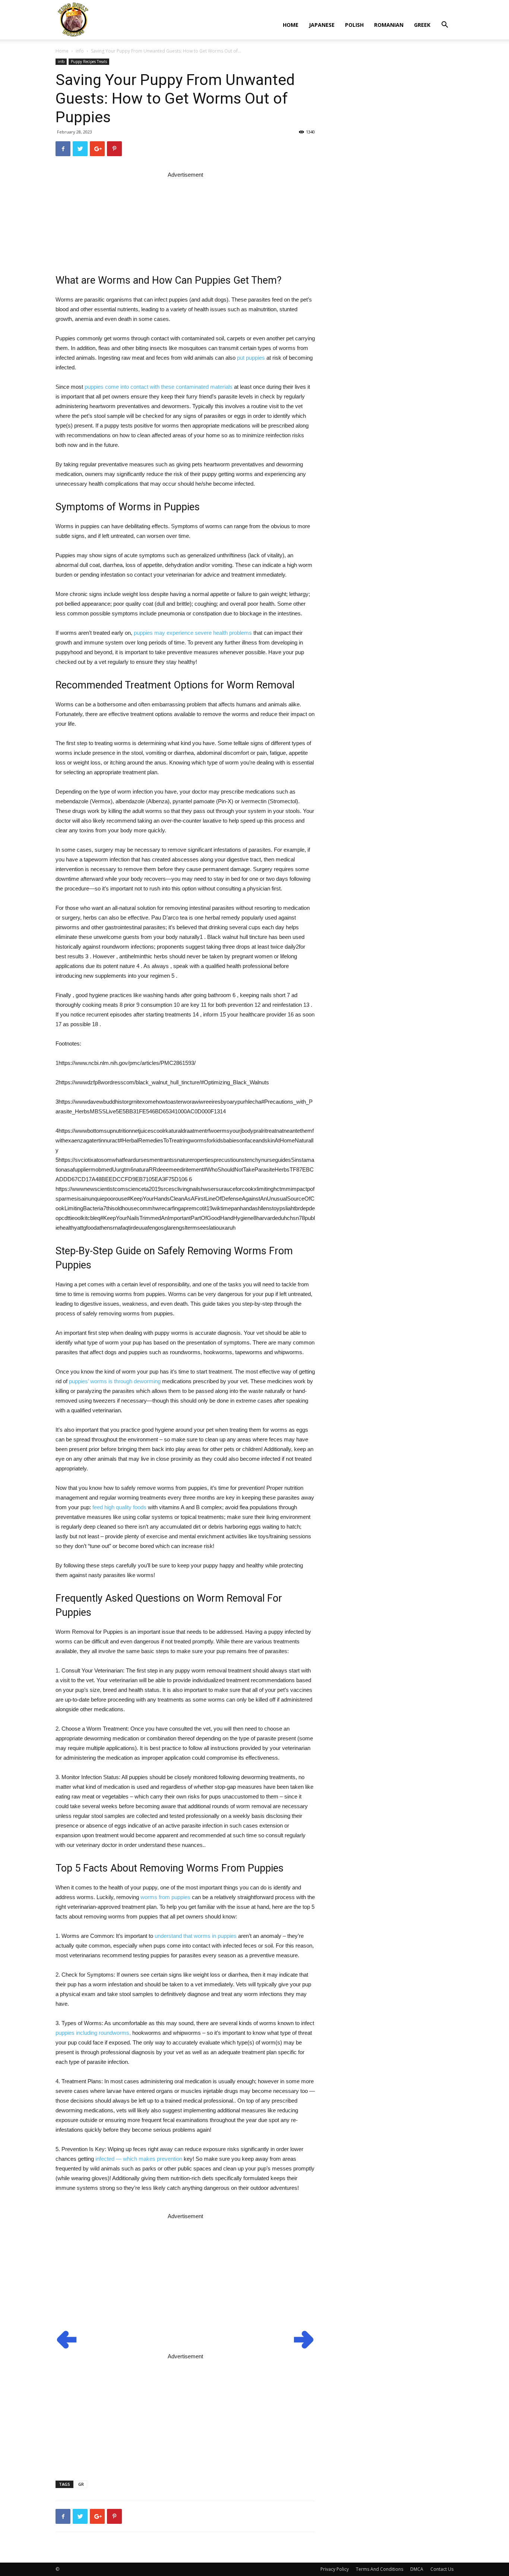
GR (81, 2484)
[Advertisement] (185, 217)
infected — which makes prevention (139, 2159)
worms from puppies (165, 1897)
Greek (422, 25)
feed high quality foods (119, 1507)
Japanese (322, 25)
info (80, 51)
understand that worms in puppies (196, 1936)
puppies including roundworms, (93, 2033)
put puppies (251, 358)
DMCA (417, 2569)
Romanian (389, 25)
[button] (445, 26)
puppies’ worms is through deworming (115, 1381)
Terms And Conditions (380, 2569)
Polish (354, 25)
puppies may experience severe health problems (193, 633)
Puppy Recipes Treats (89, 62)
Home (291, 25)
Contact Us (442, 2569)
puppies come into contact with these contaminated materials (159, 387)
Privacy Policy (335, 2569)
